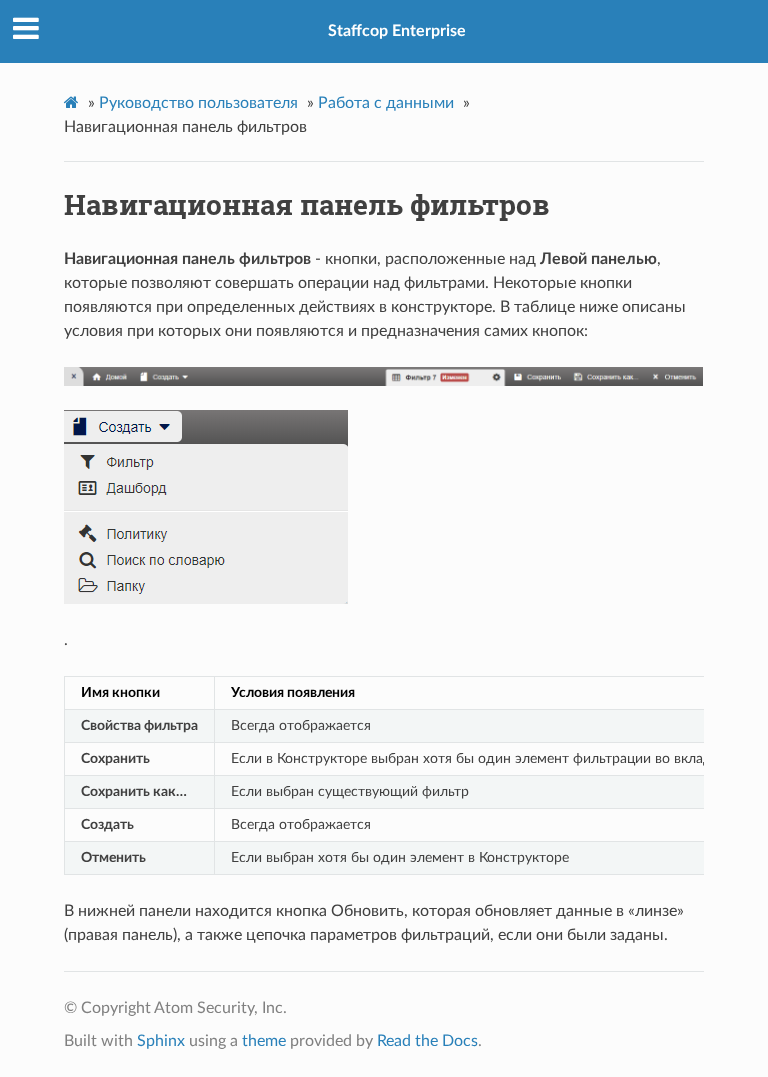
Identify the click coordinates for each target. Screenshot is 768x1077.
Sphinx (161, 1041)
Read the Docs (427, 1041)
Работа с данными (386, 103)
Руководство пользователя (198, 103)
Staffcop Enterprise (397, 31)
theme (264, 1041)
